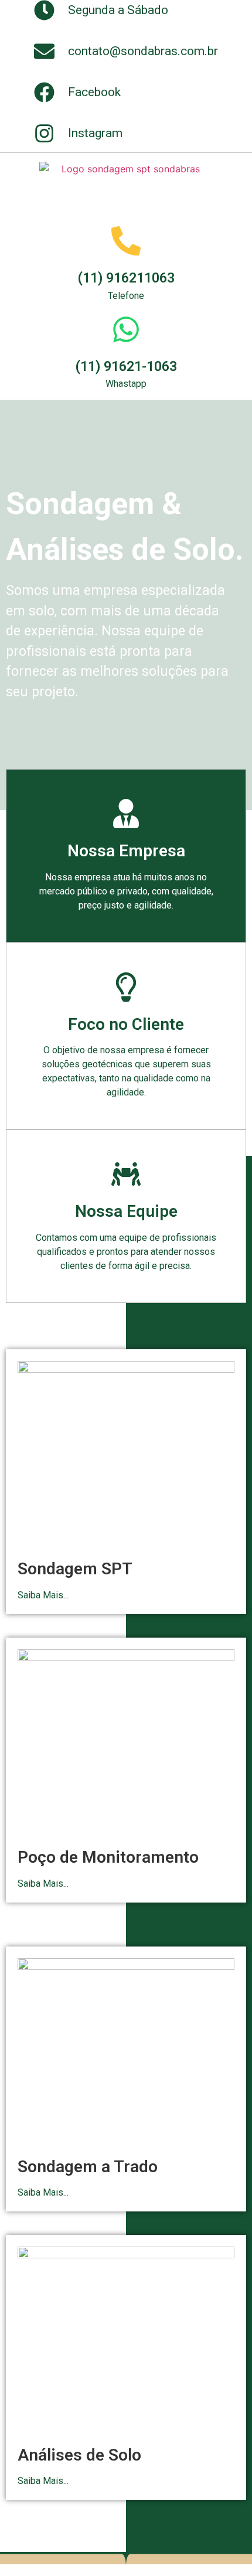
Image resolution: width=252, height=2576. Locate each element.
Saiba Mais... (43, 1595)
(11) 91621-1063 (126, 367)
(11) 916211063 (126, 278)
